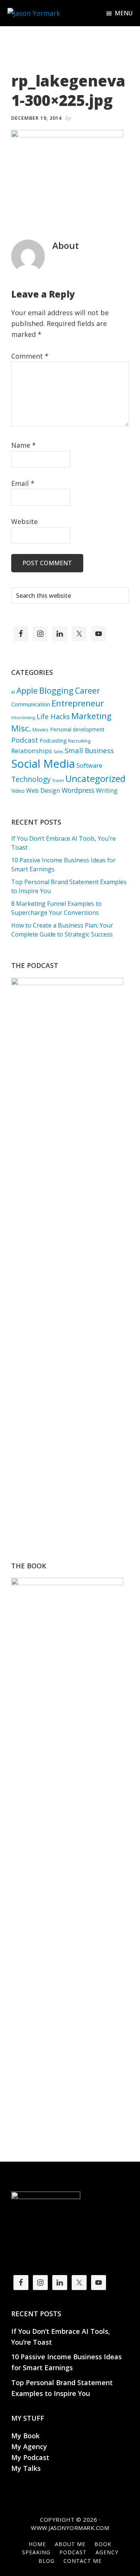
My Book (25, 2436)
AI (13, 692)
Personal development (77, 729)
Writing (107, 790)
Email (23, 483)
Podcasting (53, 741)
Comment (30, 356)
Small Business (89, 750)
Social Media (43, 764)
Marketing (91, 716)
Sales (58, 752)
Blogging (56, 690)
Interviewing (23, 718)
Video (18, 791)
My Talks (26, 2468)
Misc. (21, 728)
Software (89, 765)
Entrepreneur (78, 703)
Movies (41, 730)
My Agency (29, 2446)
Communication (31, 704)
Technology (31, 779)
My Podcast (30, 2457)
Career (88, 690)
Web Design (43, 791)
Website (24, 521)
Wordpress (78, 790)
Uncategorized (95, 779)
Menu (124, 13)
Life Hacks (53, 716)
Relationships (32, 751)
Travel (58, 780)
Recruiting (79, 741)
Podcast (25, 740)
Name (24, 445)
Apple (27, 690)
